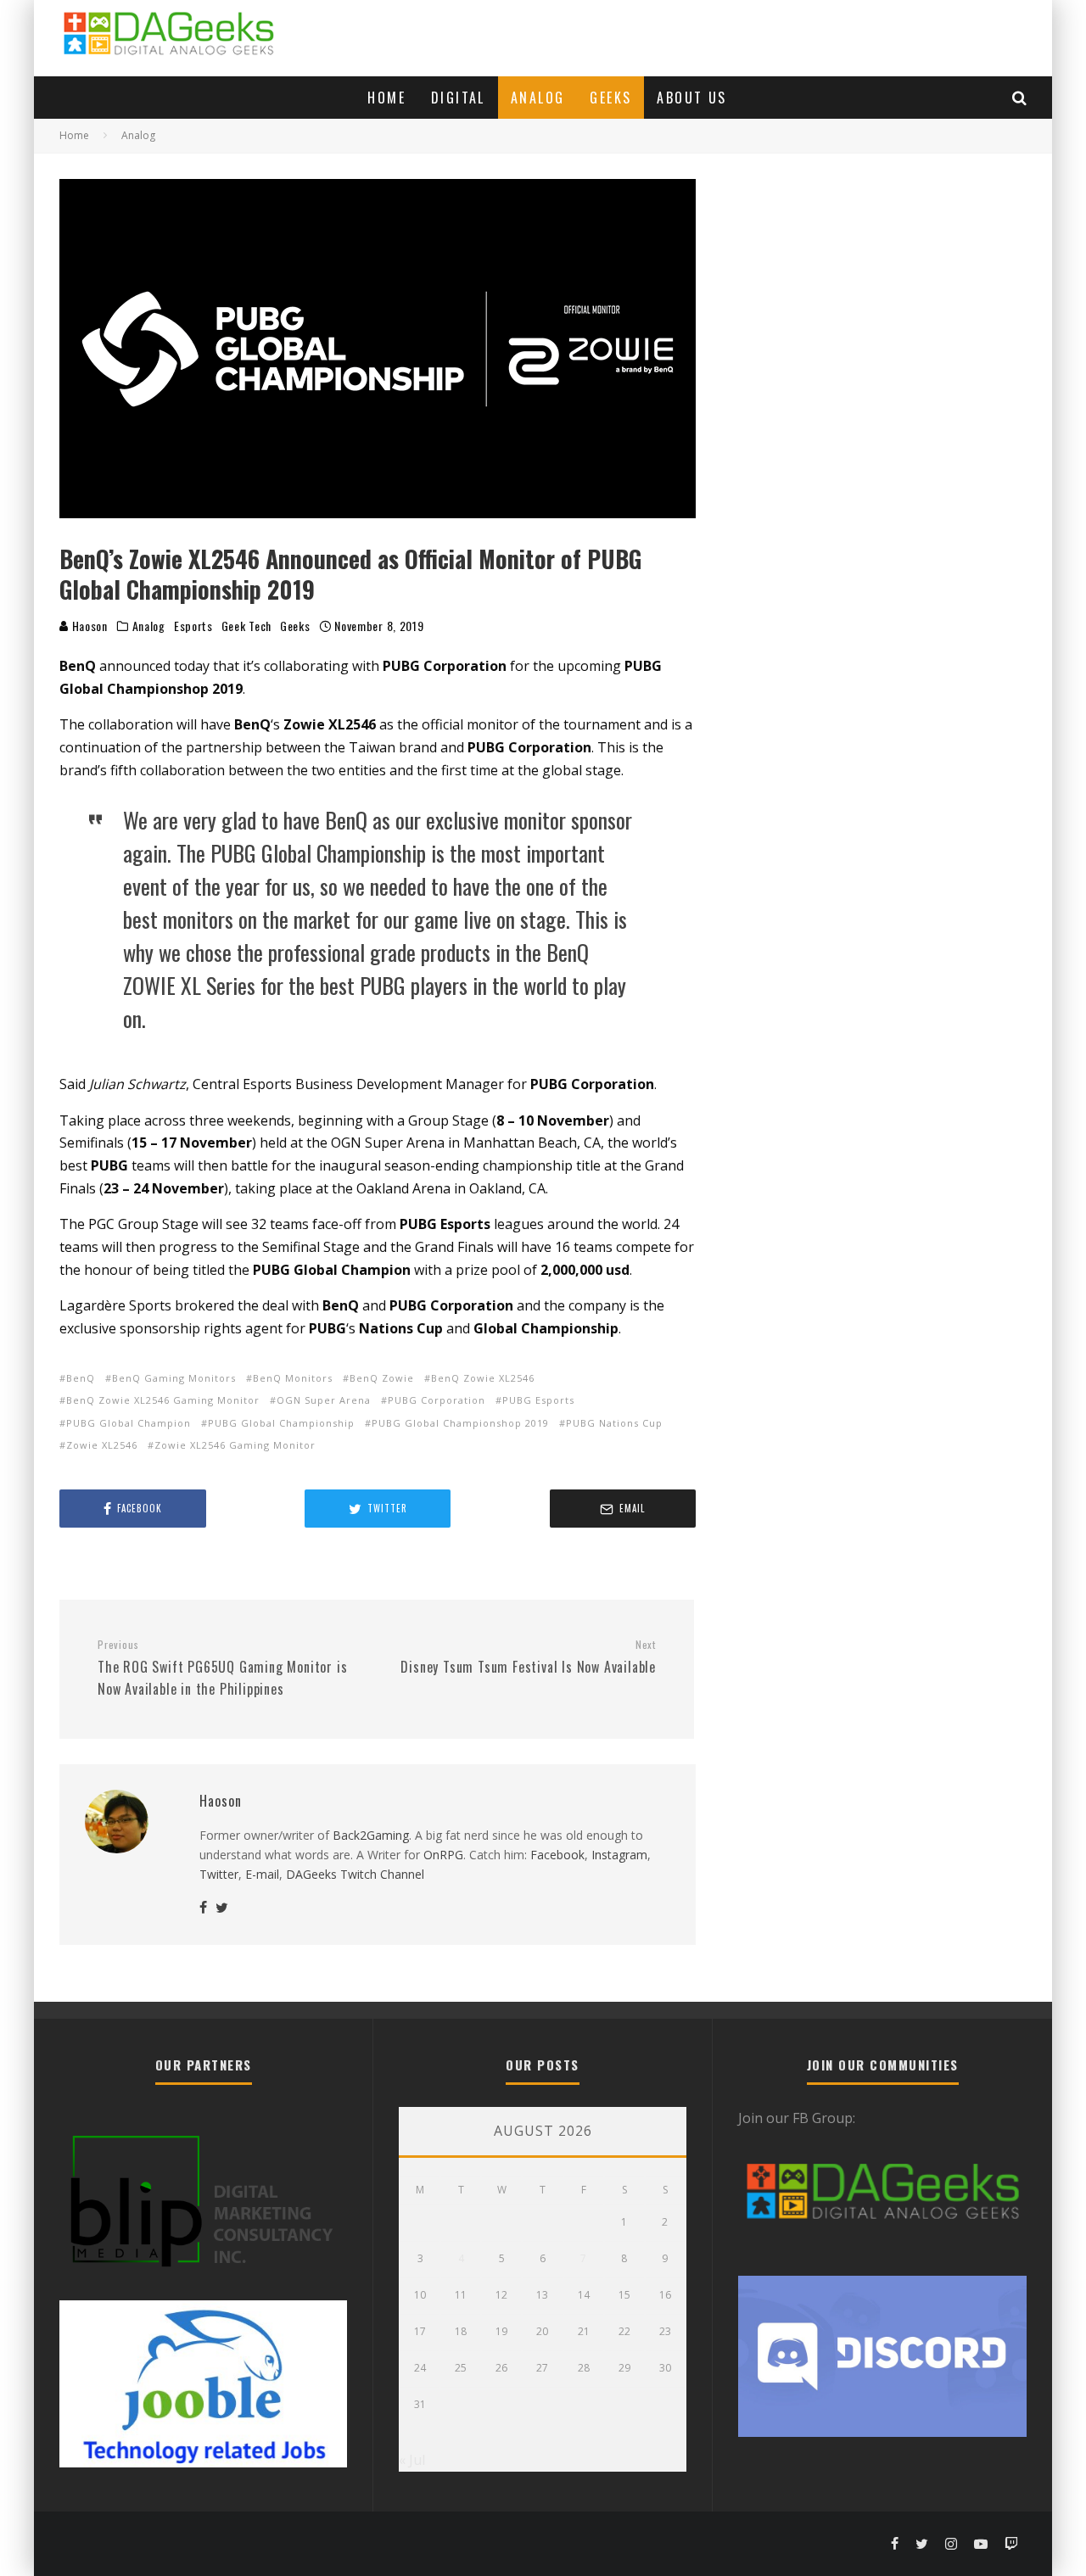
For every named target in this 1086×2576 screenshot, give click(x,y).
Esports (193, 626)
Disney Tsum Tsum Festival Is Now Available (528, 1657)
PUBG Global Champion (129, 1423)
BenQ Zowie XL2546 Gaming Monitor (163, 1400)
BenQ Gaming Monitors (174, 1378)
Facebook (557, 1855)
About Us (691, 98)
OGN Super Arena (324, 1400)
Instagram (619, 1855)
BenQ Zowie (382, 1378)
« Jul (412, 2460)
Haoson (88, 626)
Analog (537, 98)
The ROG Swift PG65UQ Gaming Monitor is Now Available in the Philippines (222, 1668)
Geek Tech (246, 626)
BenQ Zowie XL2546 (483, 1378)
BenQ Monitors (293, 1378)
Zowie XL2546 (102, 1445)
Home (386, 98)
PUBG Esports (538, 1400)
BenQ (81, 1378)
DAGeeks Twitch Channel (355, 1874)
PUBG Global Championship (281, 1423)
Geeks (610, 98)
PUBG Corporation (437, 1400)
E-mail (262, 1874)
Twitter (219, 1874)
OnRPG (443, 1855)
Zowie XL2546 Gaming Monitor (235, 1445)
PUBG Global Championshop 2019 (460, 1423)
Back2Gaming (371, 1835)
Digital (458, 98)
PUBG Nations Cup (614, 1423)
